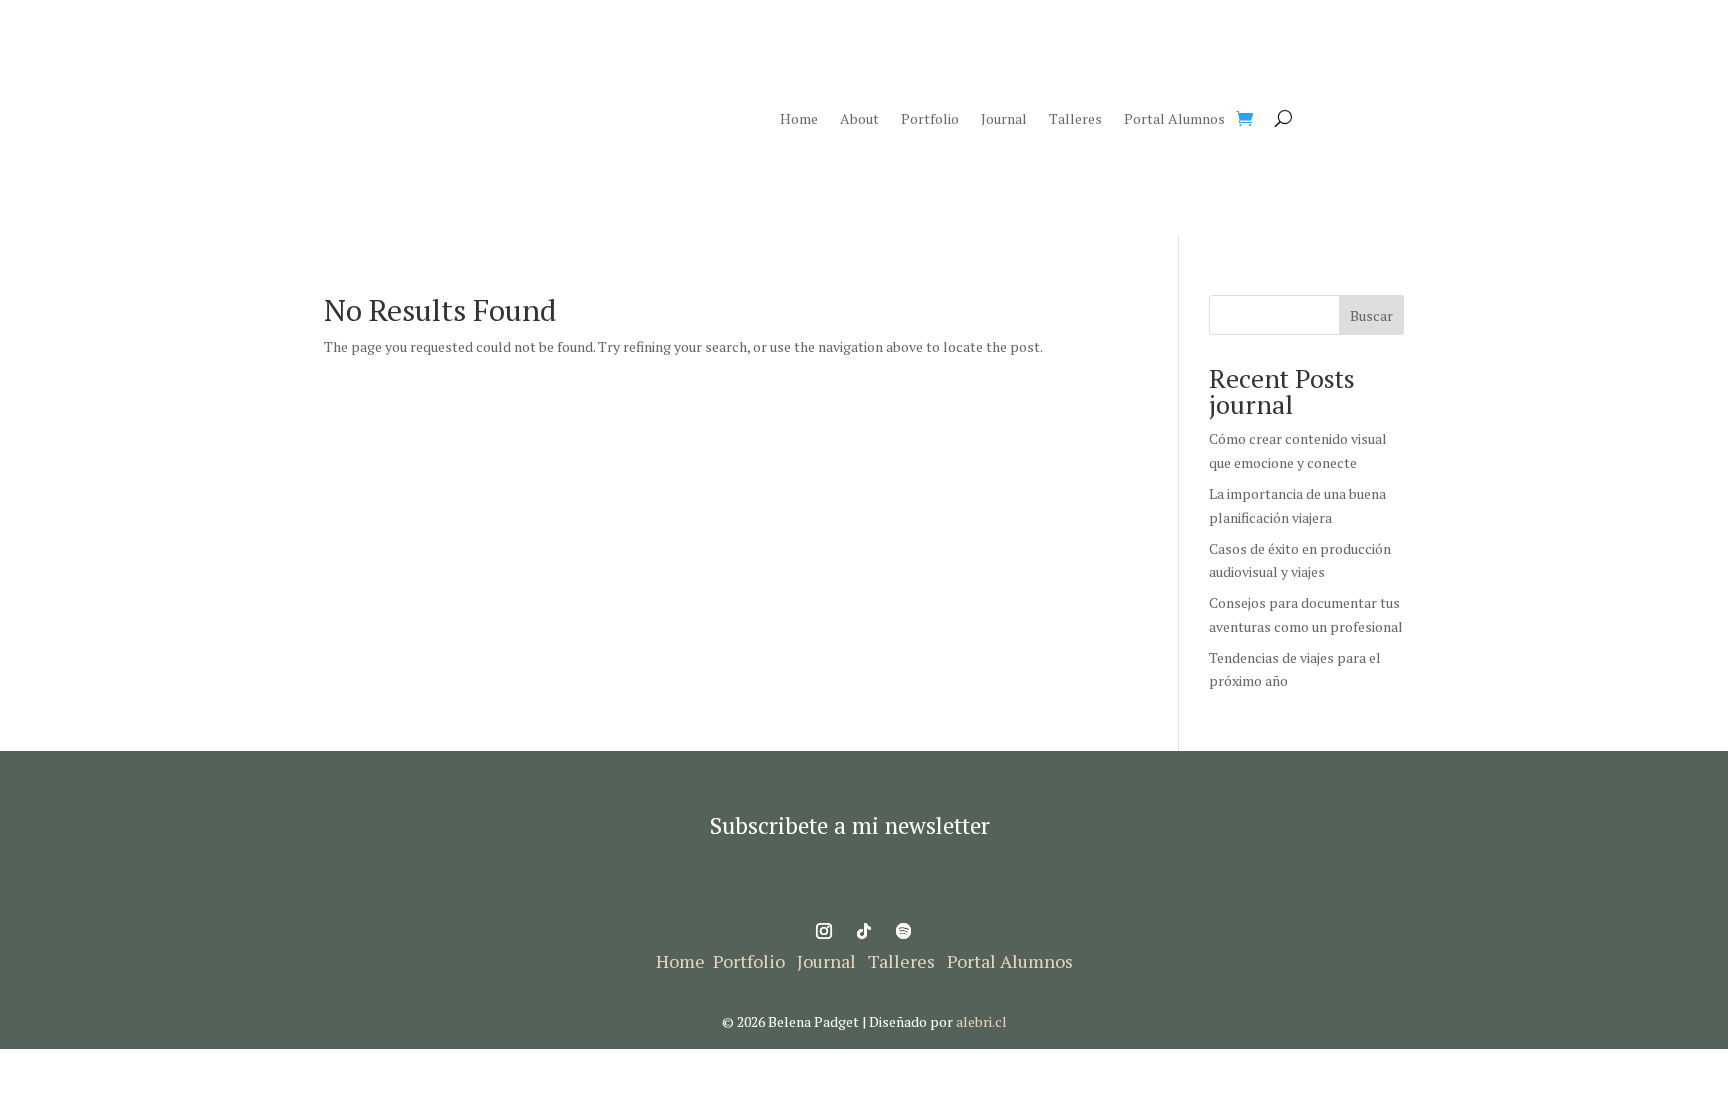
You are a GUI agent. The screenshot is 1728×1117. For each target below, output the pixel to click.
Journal (1004, 120)
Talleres (1075, 120)
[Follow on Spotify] (904, 931)
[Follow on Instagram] (824, 931)
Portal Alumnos (1174, 120)
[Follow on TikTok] (864, 931)
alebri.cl (981, 1021)
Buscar (1371, 315)
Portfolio (930, 120)
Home (799, 120)
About (859, 120)
